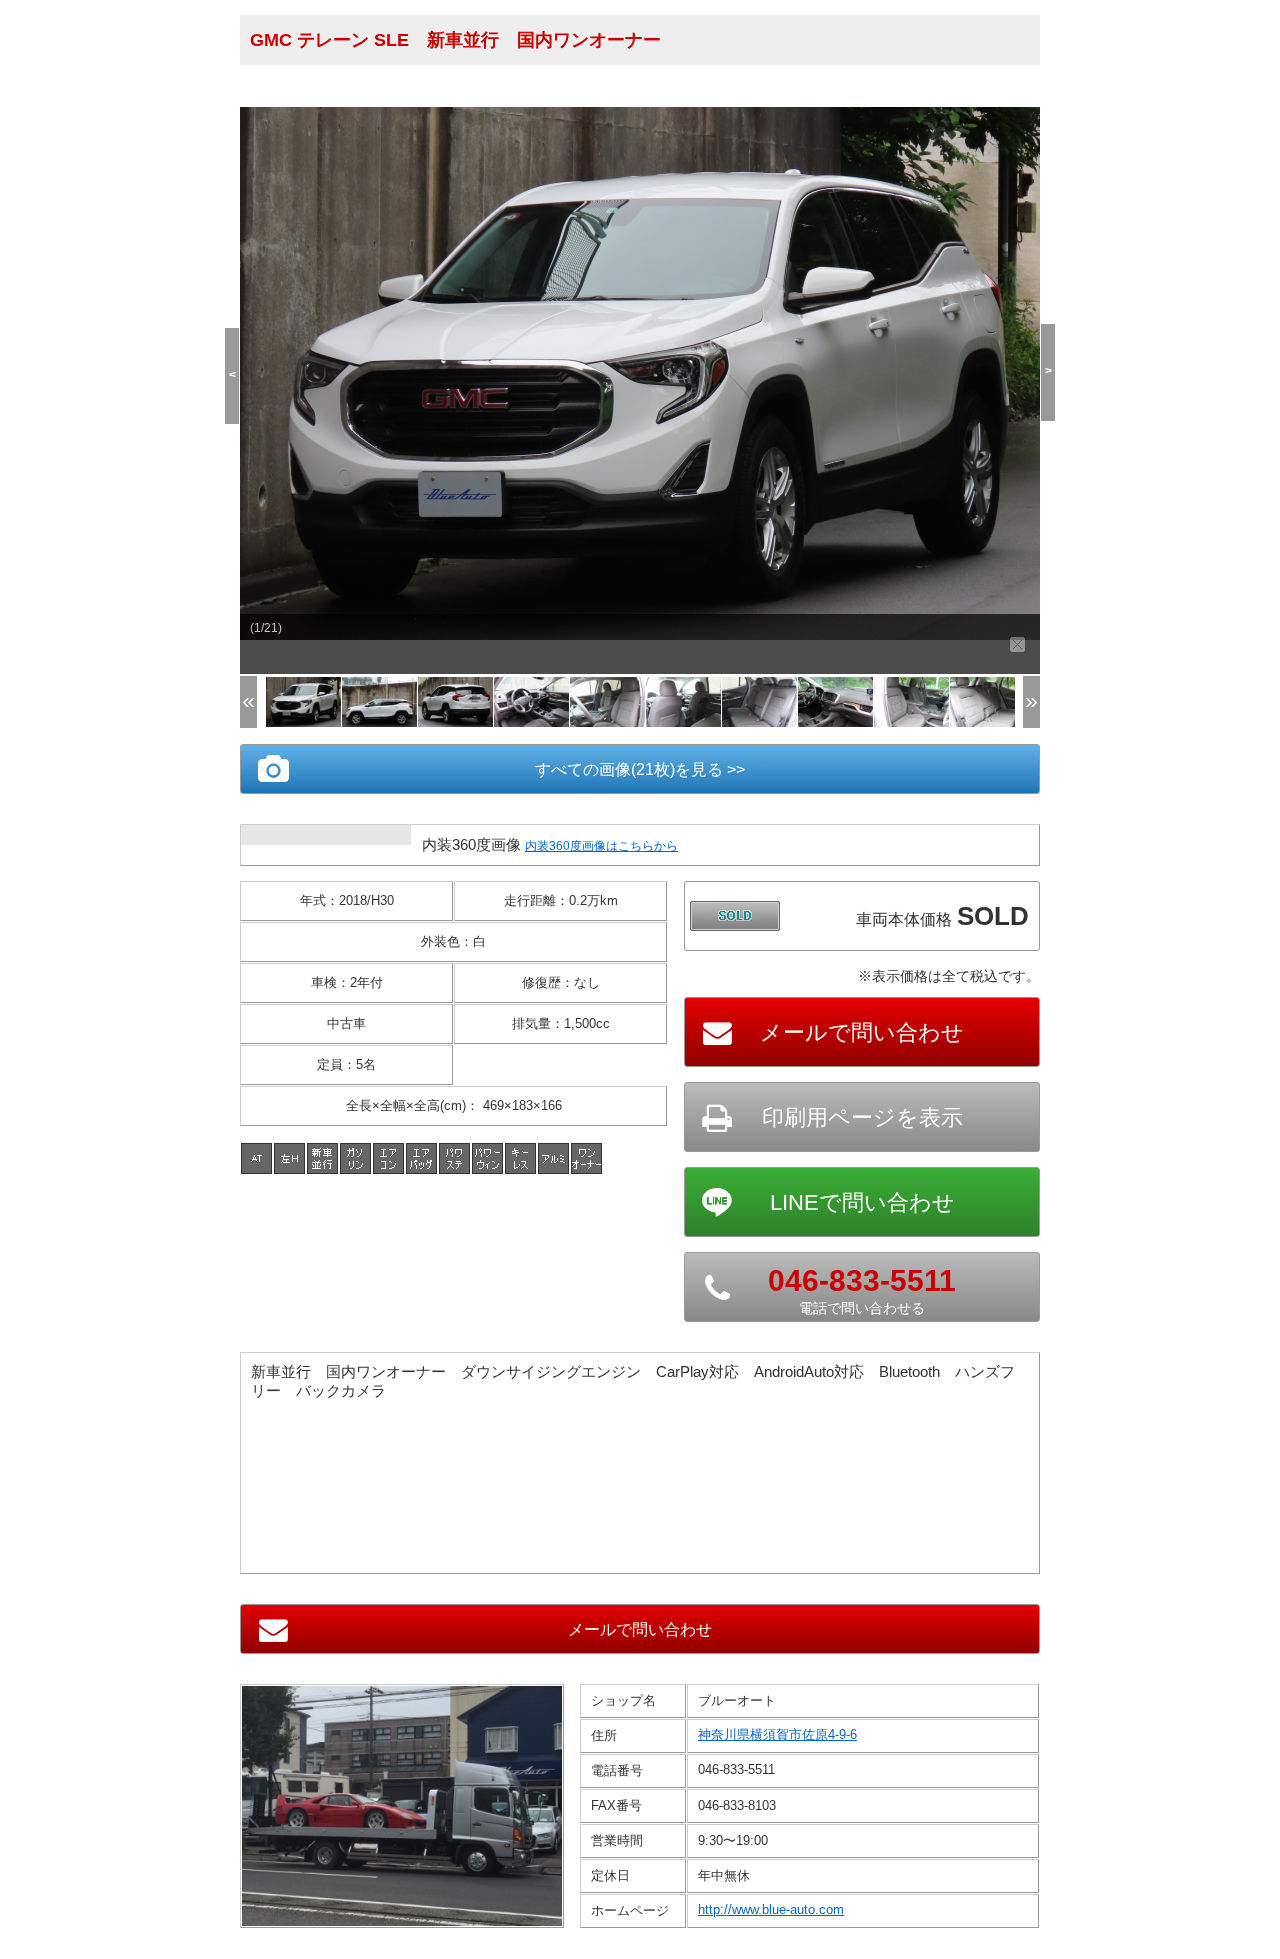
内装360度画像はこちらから (601, 846)
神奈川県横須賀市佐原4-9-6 (777, 1734)
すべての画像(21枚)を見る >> (640, 769)
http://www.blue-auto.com (771, 1909)
